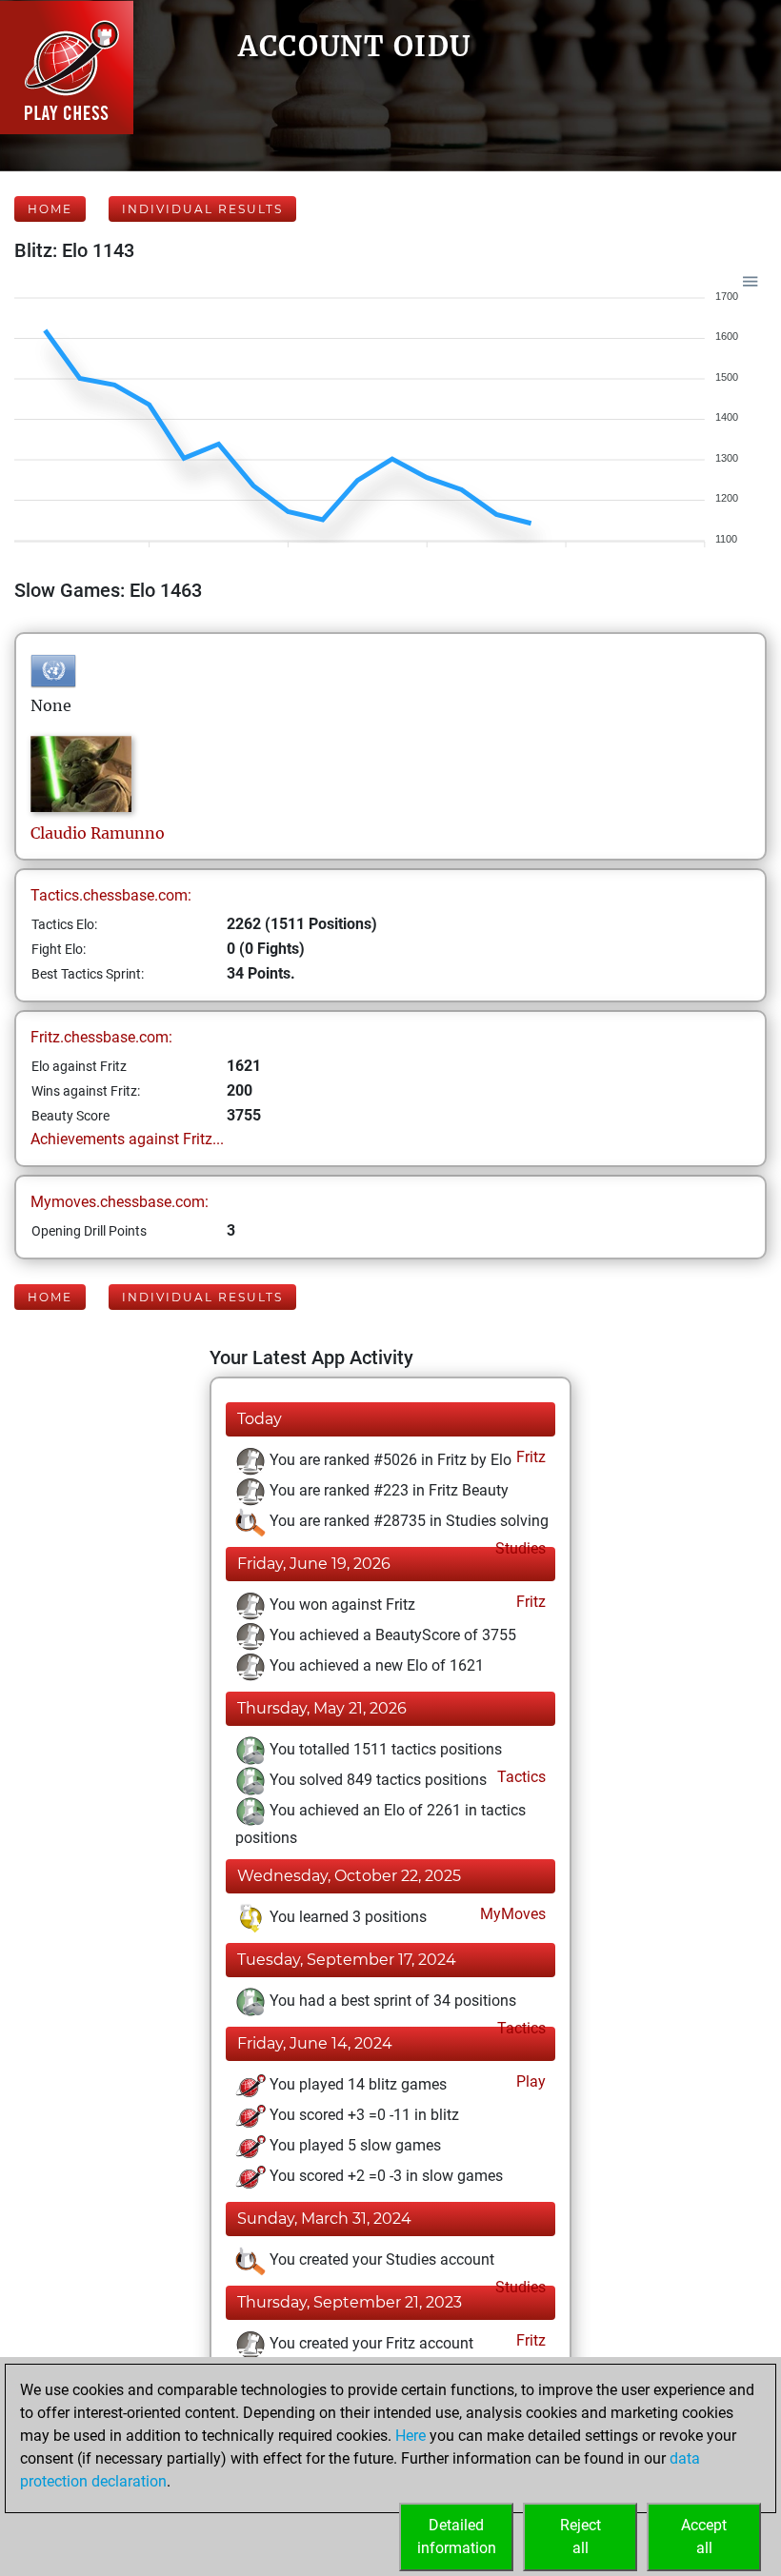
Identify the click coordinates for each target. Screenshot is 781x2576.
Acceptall (704, 2536)
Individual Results (202, 209)
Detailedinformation (457, 2536)
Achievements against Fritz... (127, 1139)
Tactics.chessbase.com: (111, 895)
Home (50, 209)
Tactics (520, 1777)
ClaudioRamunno (98, 833)
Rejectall (581, 2536)
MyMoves (511, 1914)
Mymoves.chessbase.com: (120, 1202)
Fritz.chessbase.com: (101, 1037)
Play (529, 2081)
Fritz (529, 1457)
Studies (519, 1548)
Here (411, 2436)
